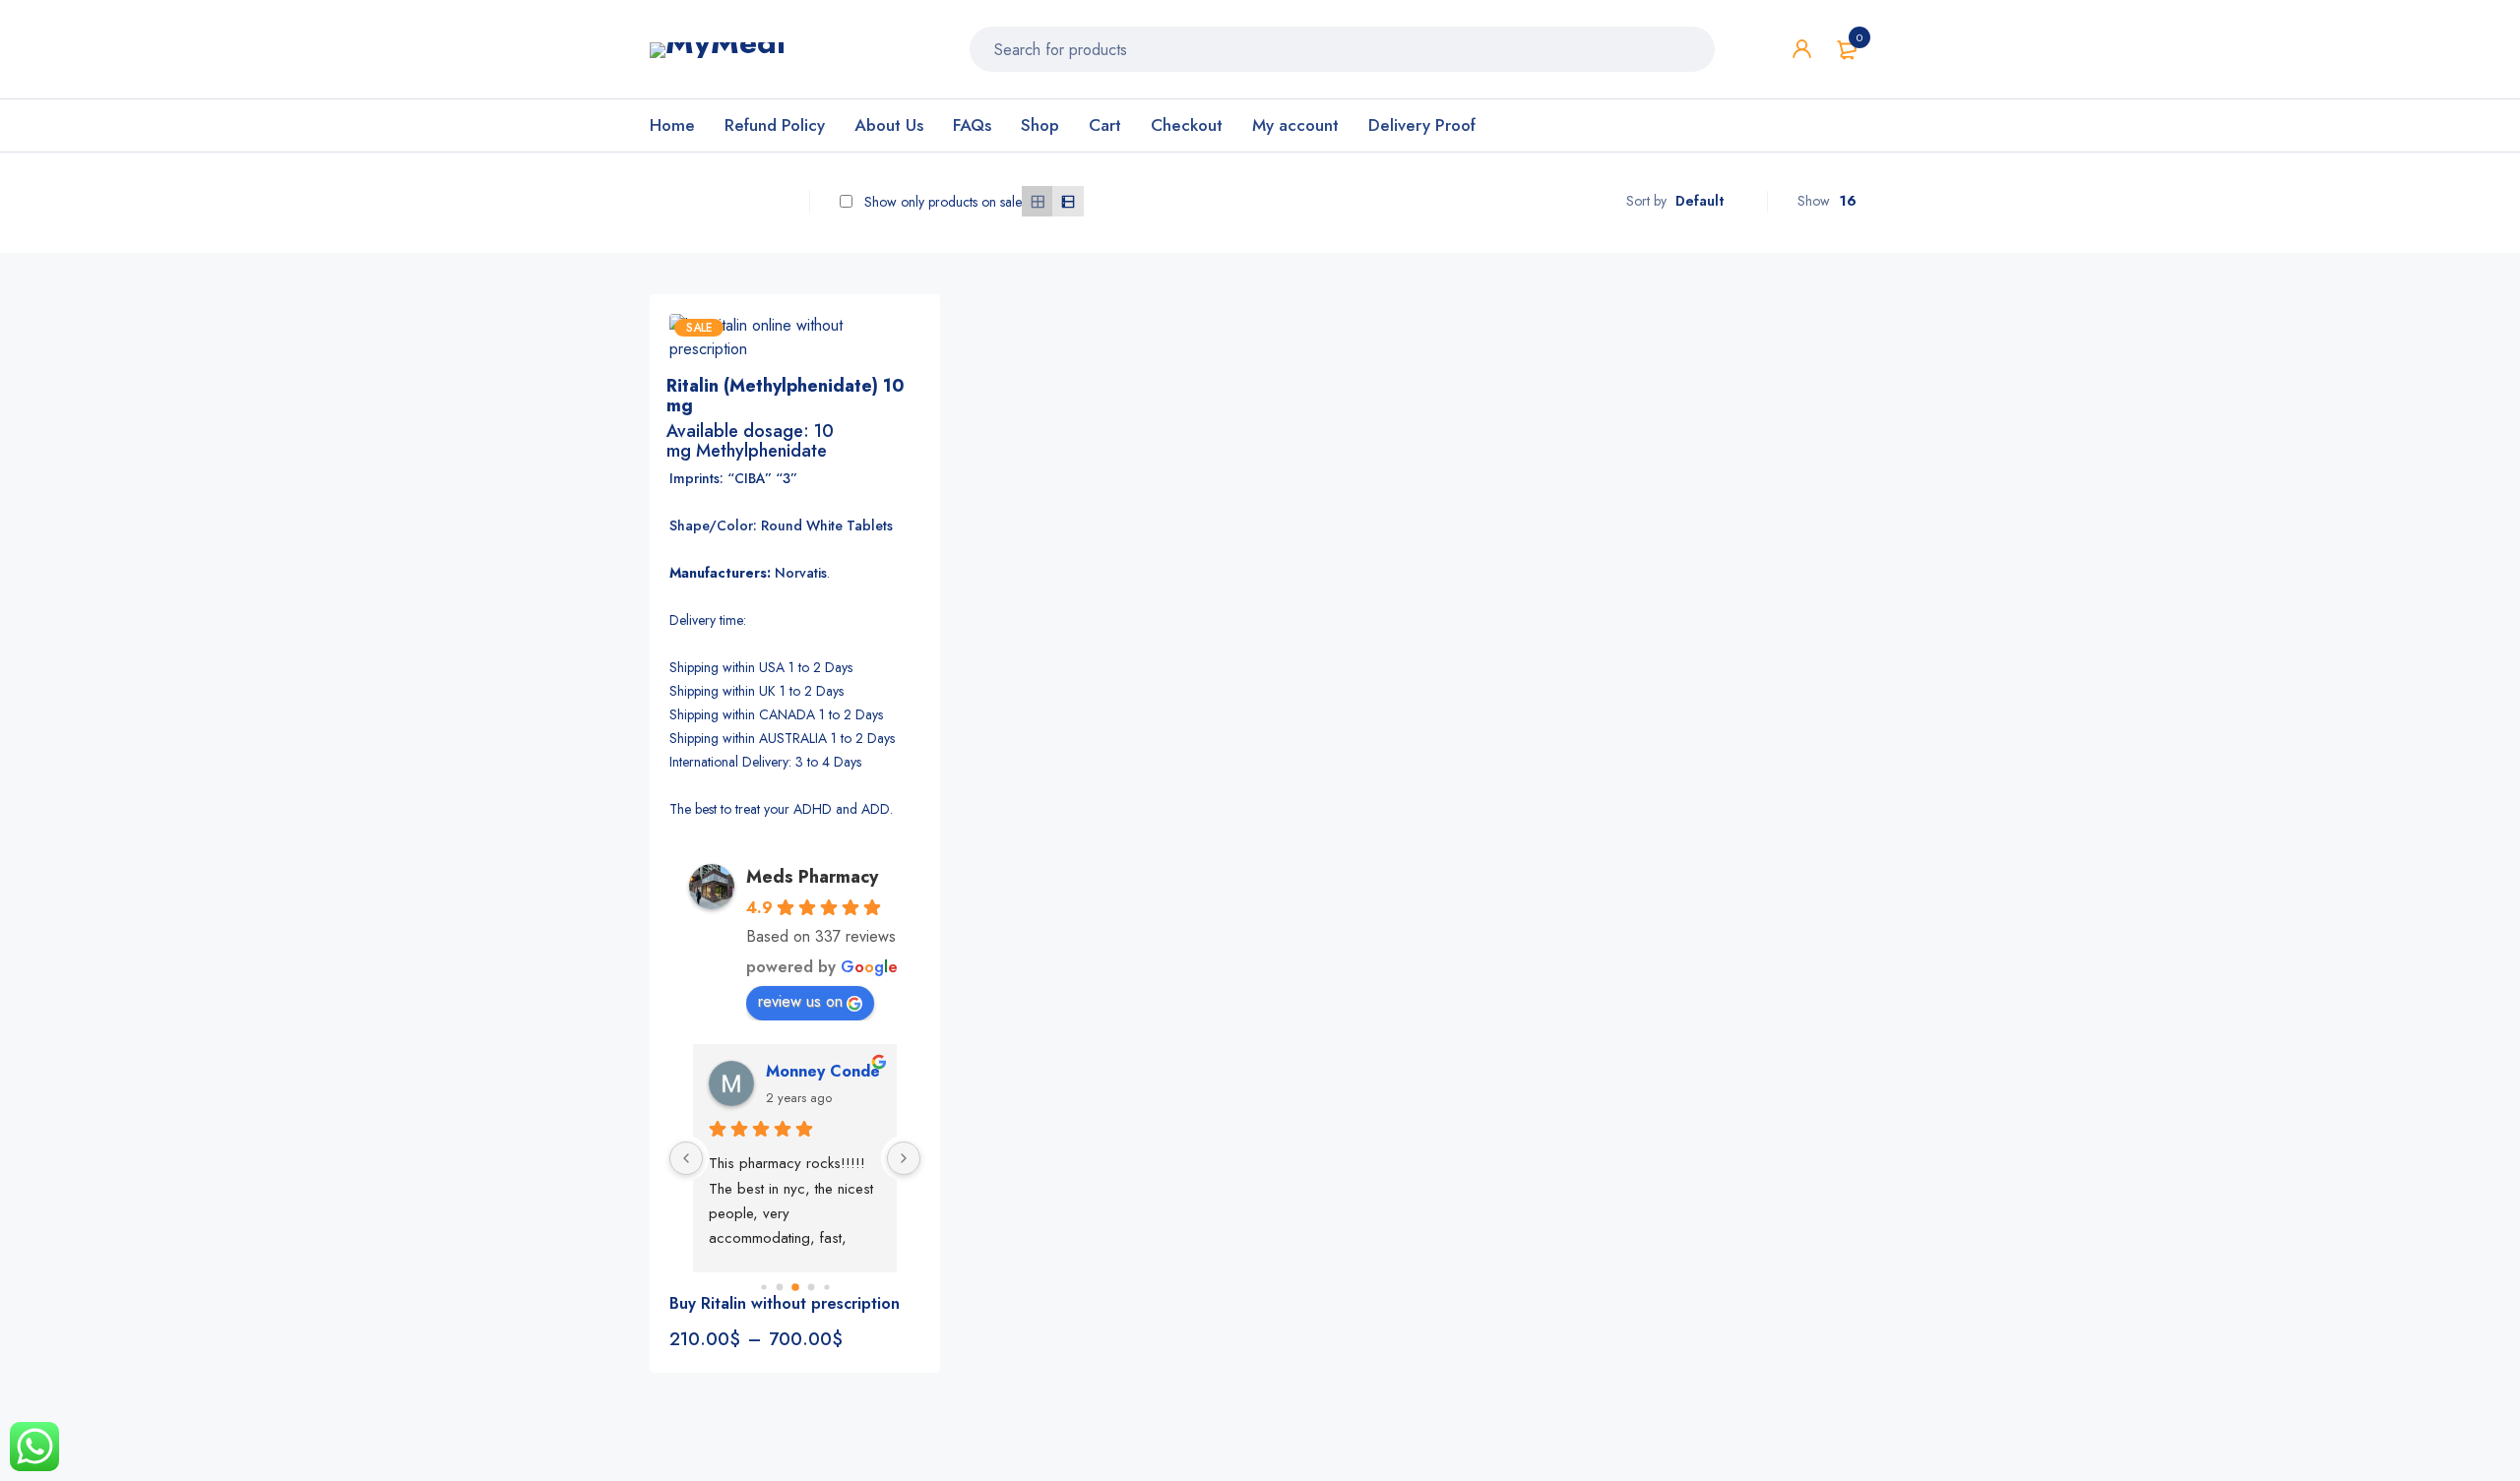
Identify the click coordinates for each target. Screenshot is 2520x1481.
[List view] (1068, 201)
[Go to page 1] (779, 1288)
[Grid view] (1037, 201)
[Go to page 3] (811, 1288)
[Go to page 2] (795, 1287)
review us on (800, 1001)
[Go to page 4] (826, 1288)
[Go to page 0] (763, 1288)
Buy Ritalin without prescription (785, 1303)
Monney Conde (823, 1071)
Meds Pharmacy (812, 877)
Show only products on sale (941, 202)
